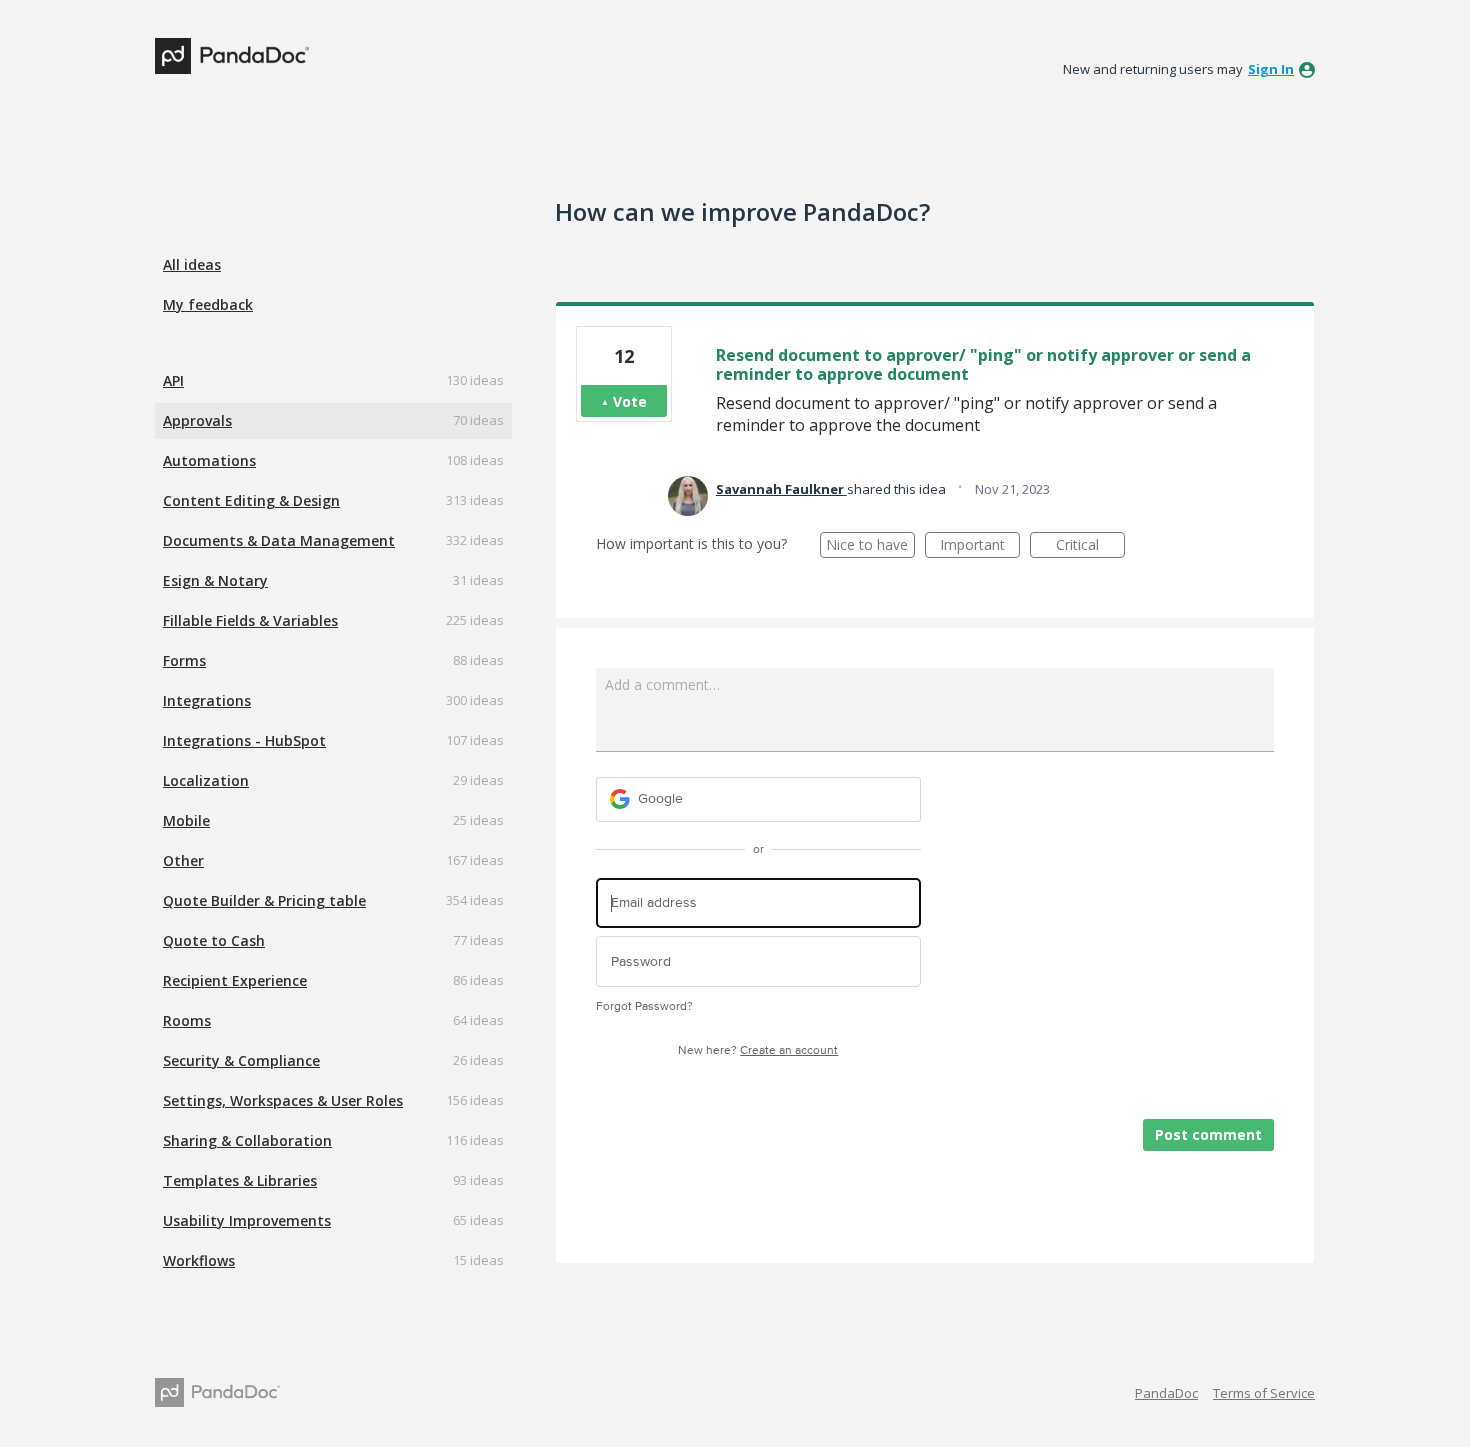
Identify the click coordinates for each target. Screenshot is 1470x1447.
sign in (1271, 69)
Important (980, 546)
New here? (758, 1050)
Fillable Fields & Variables (250, 620)
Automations (209, 460)
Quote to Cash (214, 940)
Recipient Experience (235, 980)
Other (183, 860)
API (173, 380)
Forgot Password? (644, 1006)
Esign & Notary (215, 580)
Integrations (207, 700)
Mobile (186, 820)
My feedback (208, 304)
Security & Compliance (241, 1060)
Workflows (199, 1260)
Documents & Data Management (279, 540)
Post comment (1208, 1134)
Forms (184, 660)
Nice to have (870, 546)
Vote (630, 401)
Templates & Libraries (240, 1180)
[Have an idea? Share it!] (232, 56)
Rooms (187, 1020)
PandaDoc (1166, 1393)
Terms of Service (1264, 1393)
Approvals (197, 420)
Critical (1090, 546)
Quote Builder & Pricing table (264, 900)
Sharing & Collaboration (247, 1140)
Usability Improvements (247, 1220)
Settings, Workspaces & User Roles (283, 1100)
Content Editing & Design (251, 500)
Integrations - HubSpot (244, 740)
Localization (206, 780)
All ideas (192, 264)
